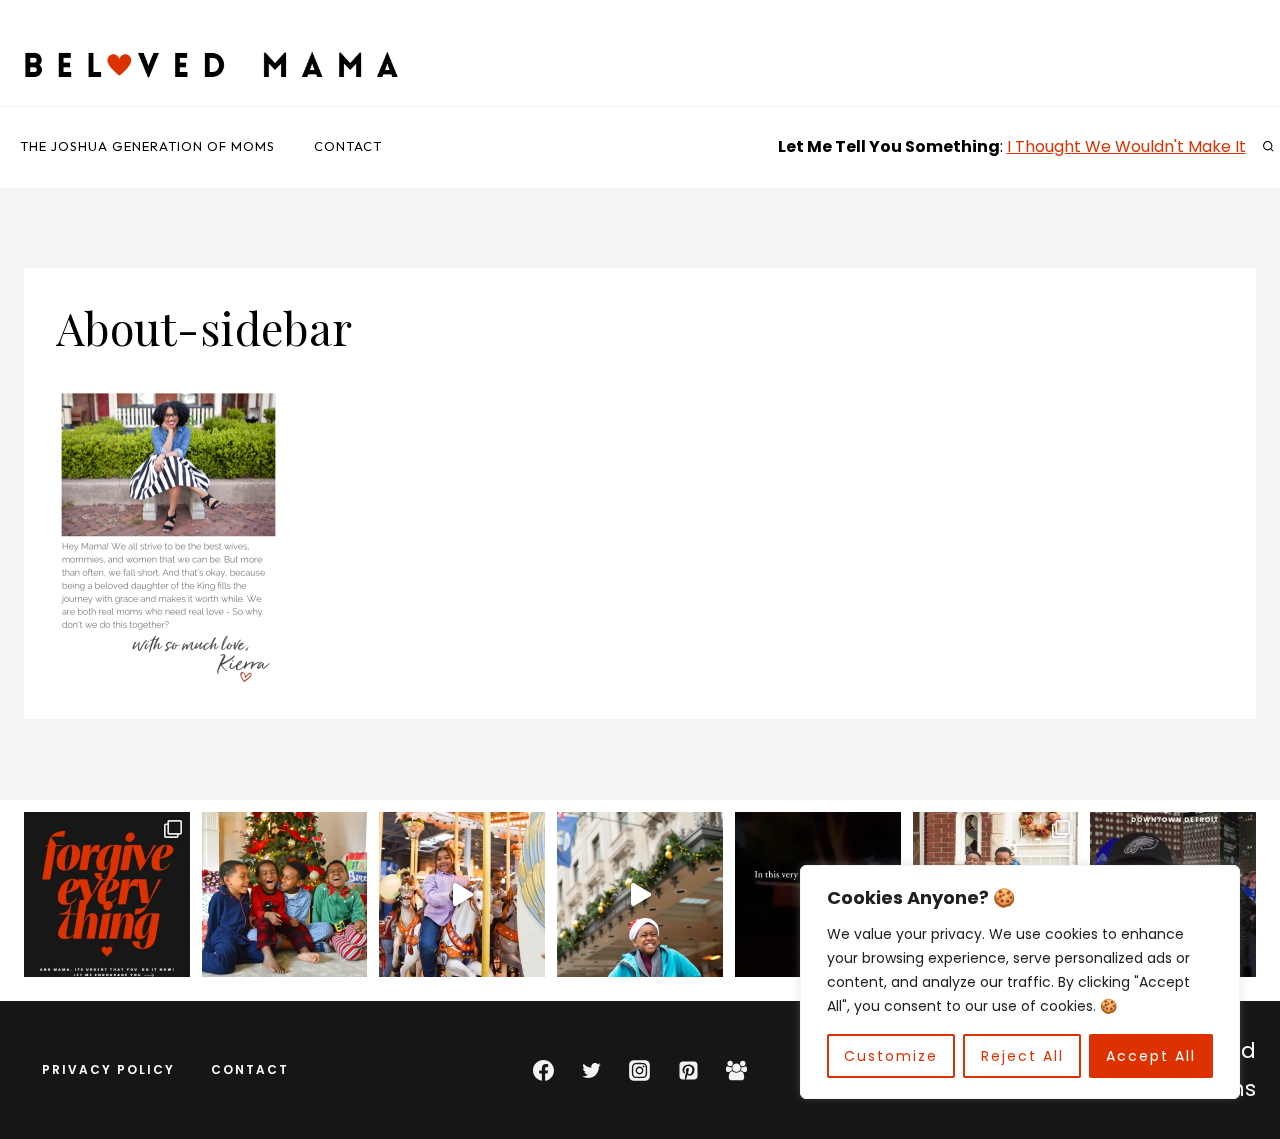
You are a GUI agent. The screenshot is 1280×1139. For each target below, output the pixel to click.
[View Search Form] (1268, 147)
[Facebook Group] (737, 1070)
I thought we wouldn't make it (1126, 146)
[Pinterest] (688, 1070)
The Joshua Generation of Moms (147, 146)
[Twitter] (592, 1070)
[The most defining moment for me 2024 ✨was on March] (462, 895)
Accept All (1151, 1056)
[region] (1020, 982)
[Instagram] (640, 1070)
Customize (891, 1056)
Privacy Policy (108, 1069)
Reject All (1022, 1056)
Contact (348, 146)
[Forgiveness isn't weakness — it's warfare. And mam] (107, 895)
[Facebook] (543, 1070)
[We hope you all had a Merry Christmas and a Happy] (285, 895)
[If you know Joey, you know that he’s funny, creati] (640, 895)
